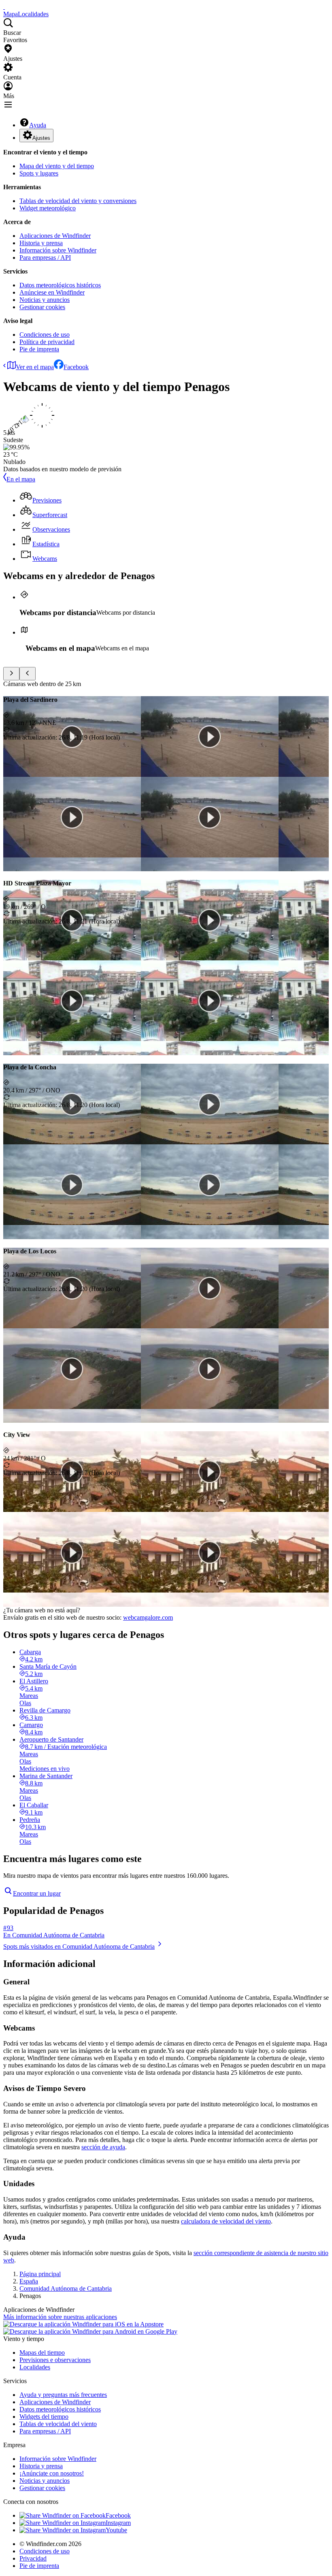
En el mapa (21, 479)
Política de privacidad (47, 342)
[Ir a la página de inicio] (4, 7)
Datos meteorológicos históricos (60, 285)
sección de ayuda (103, 2147)
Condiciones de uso (45, 335)
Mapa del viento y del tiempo (57, 166)
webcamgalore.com (148, 1617)
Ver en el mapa (35, 367)
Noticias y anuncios (45, 300)
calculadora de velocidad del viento (226, 2221)
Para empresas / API (45, 258)
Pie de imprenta (39, 349)
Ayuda (38, 125)
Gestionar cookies (42, 307)
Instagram (118, 2523)
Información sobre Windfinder (58, 250)
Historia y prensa (41, 243)
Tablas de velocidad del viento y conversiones (78, 201)
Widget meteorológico (48, 208)
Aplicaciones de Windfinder (55, 236)
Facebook (76, 367)
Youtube (116, 2530)
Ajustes (41, 138)
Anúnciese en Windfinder (52, 292)
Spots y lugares (39, 173)
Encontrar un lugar (37, 1893)
